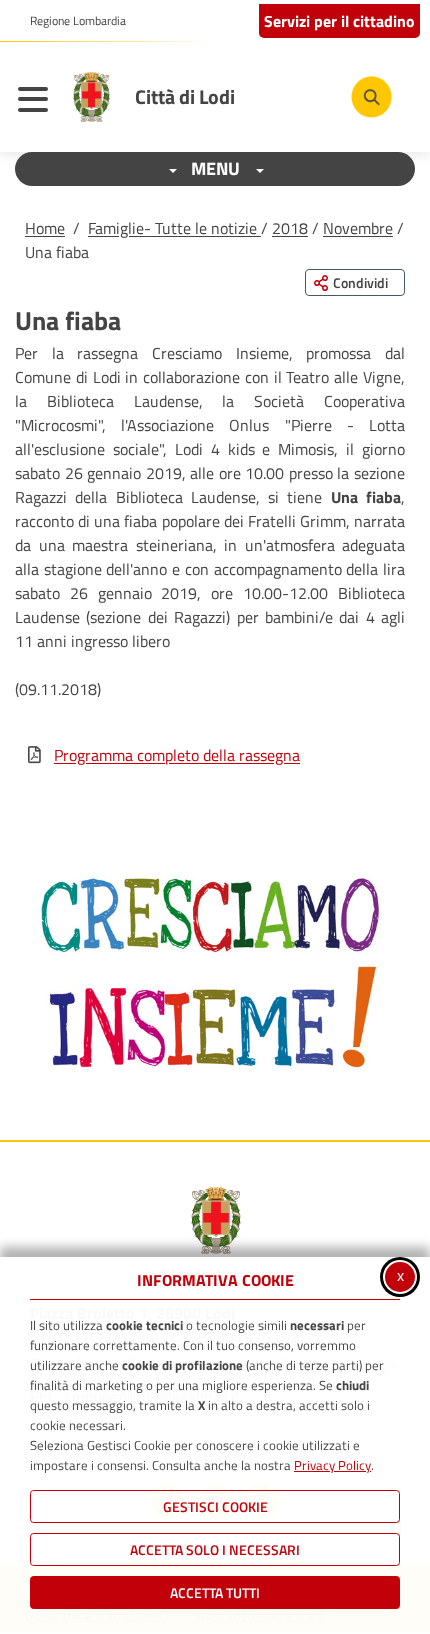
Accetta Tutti (215, 1592)
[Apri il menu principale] (38, 102)
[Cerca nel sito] (371, 96)
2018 (290, 228)
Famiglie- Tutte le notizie (174, 228)
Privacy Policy (332, 1465)
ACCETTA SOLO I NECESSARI (215, 1549)
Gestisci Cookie (215, 1506)
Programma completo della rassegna (177, 755)
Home (45, 228)
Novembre (358, 228)
